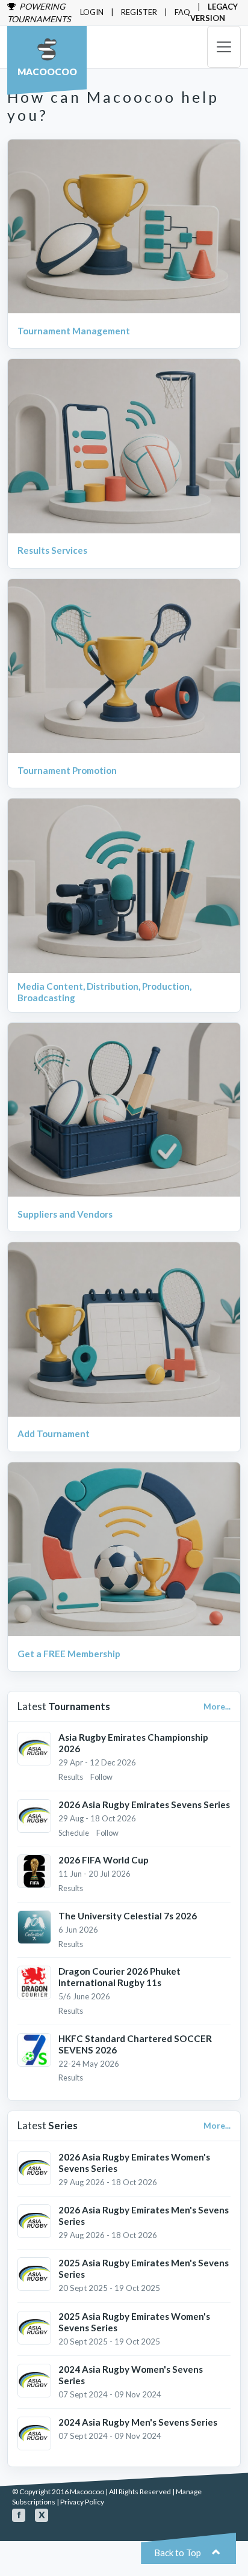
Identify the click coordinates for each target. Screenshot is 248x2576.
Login (92, 12)
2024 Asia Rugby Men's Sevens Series (138, 2422)
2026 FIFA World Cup (104, 1860)
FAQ (182, 12)
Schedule (74, 1833)
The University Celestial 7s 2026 (128, 1916)
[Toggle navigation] (224, 47)
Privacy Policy (82, 2502)
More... (217, 1707)
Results (71, 1777)
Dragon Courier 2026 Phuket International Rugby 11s (119, 1977)
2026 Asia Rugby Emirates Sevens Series (144, 1805)
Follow (101, 1777)
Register (139, 12)
